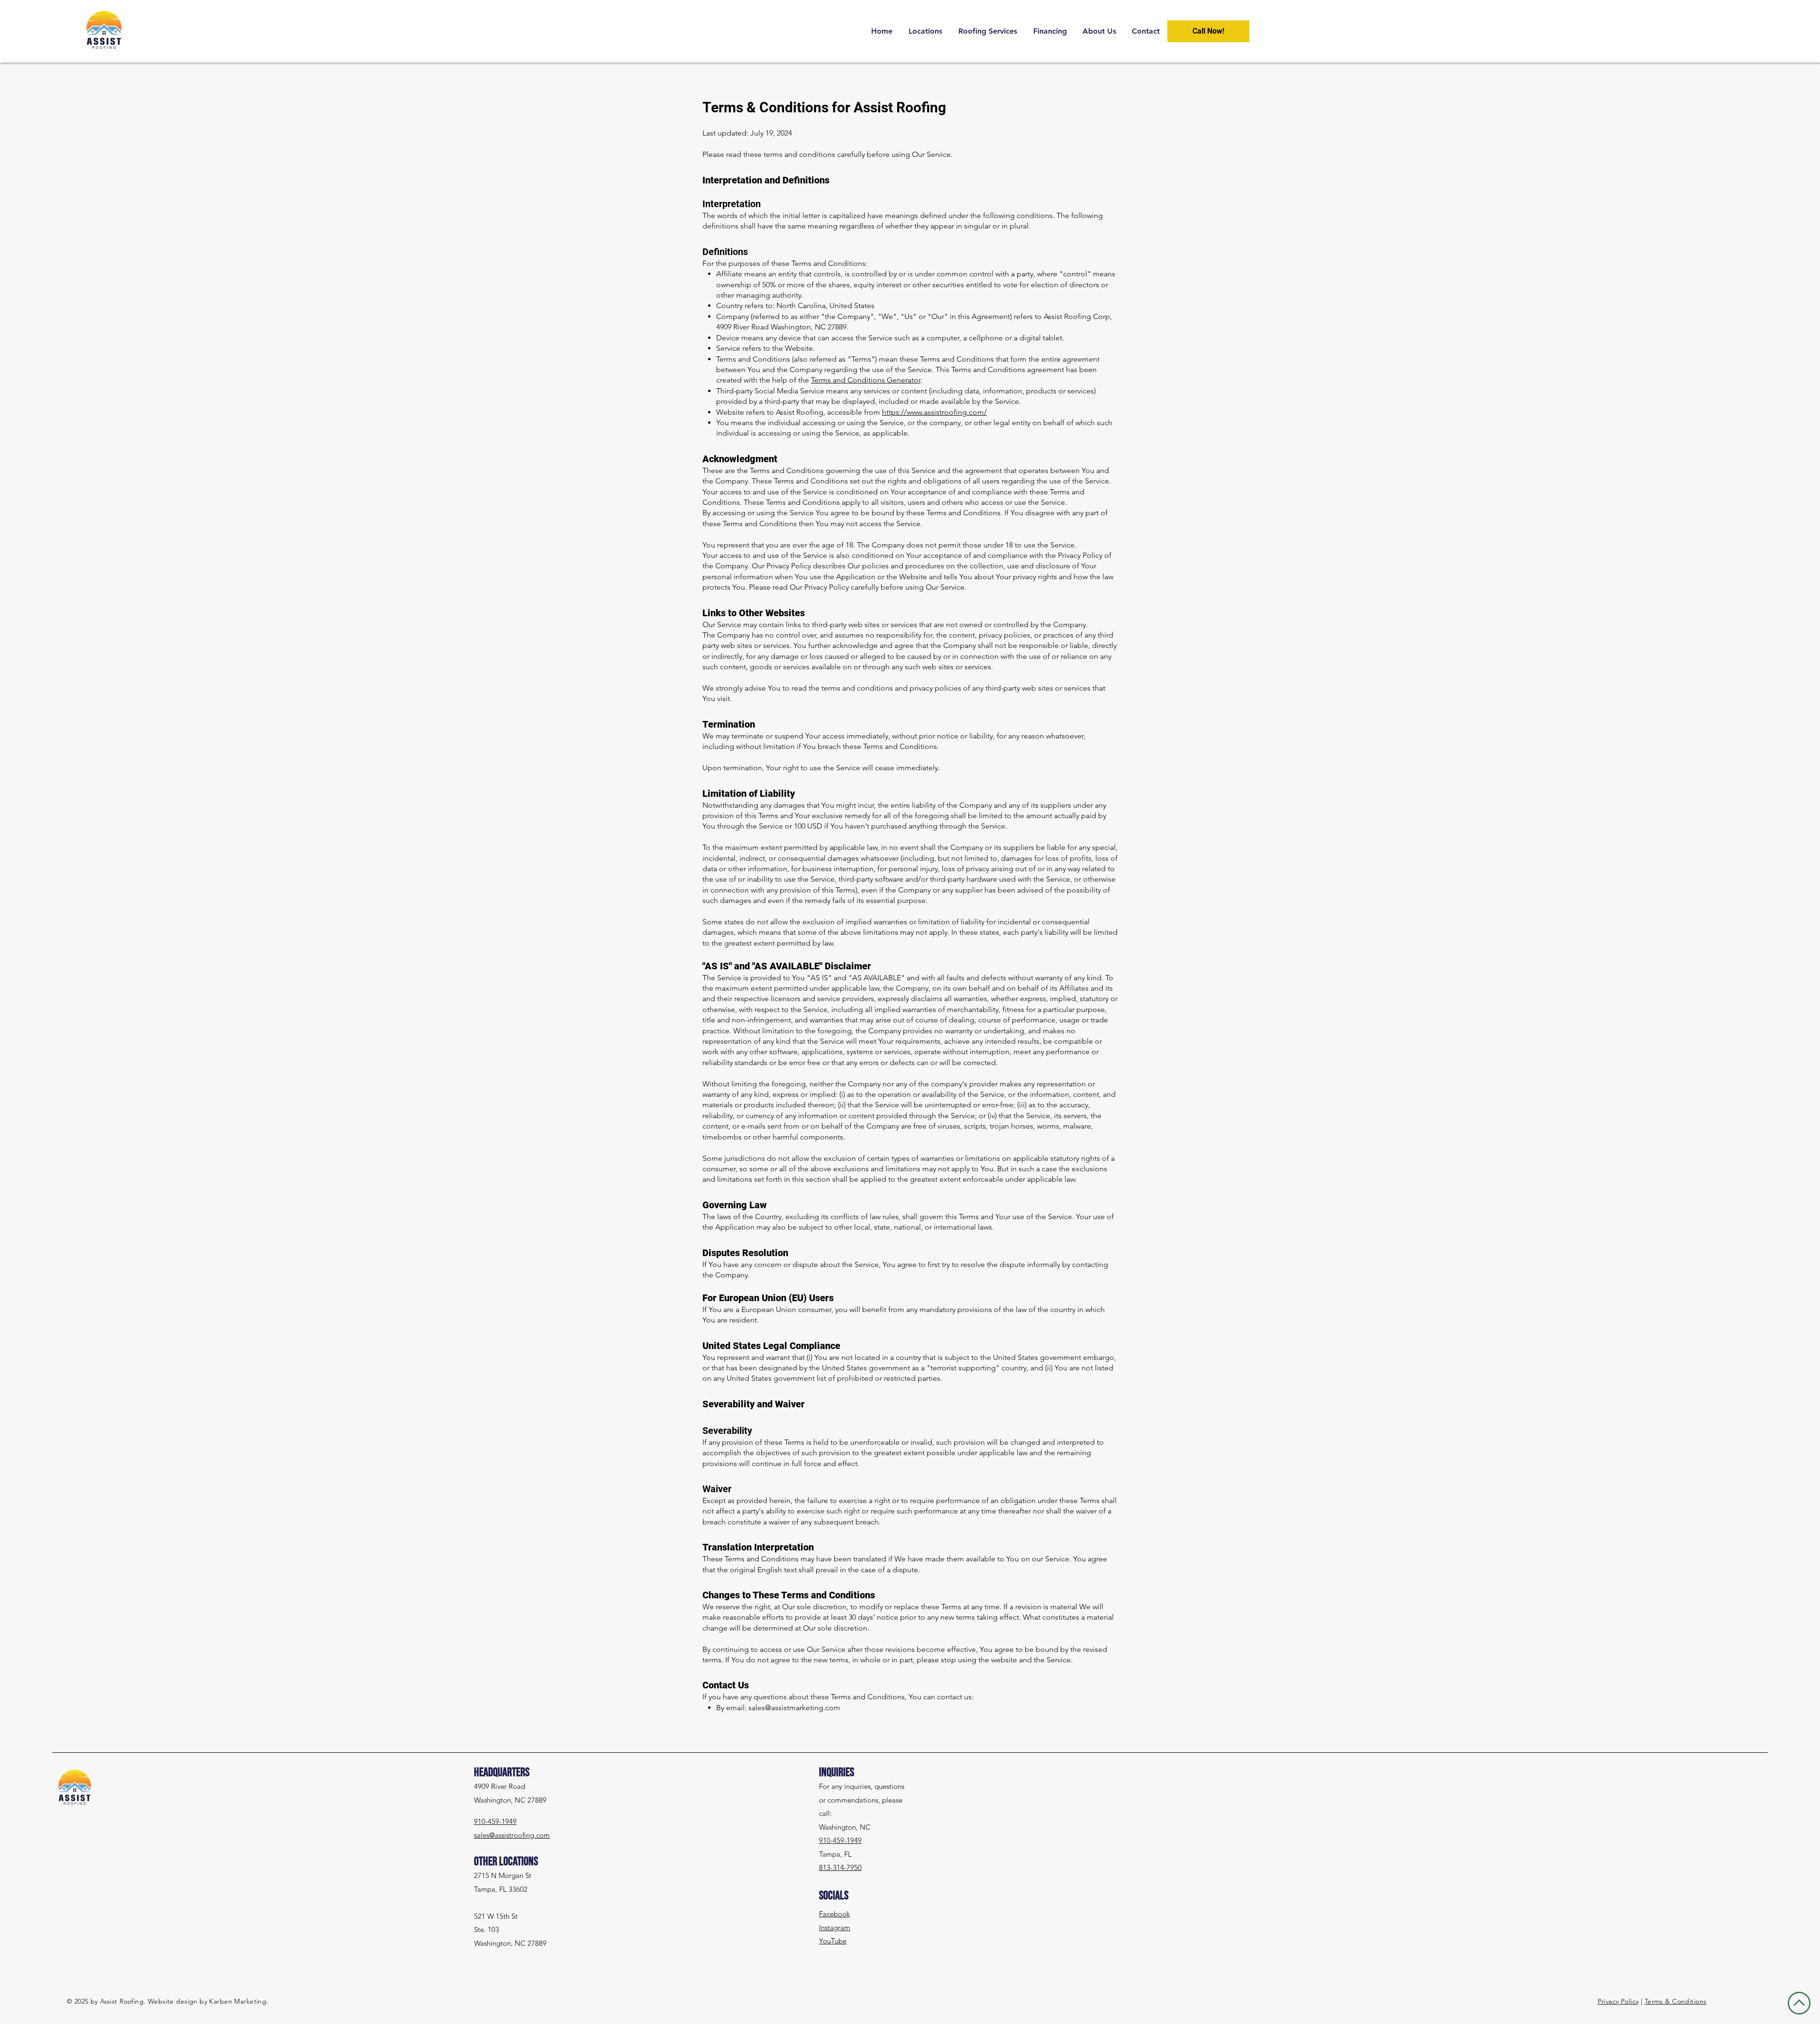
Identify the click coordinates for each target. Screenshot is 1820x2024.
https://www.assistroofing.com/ (934, 412)
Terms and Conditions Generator (866, 380)
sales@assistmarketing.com (794, 1708)
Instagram (835, 1928)
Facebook (834, 1914)
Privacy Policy (1618, 2001)
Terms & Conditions (1676, 2001)
